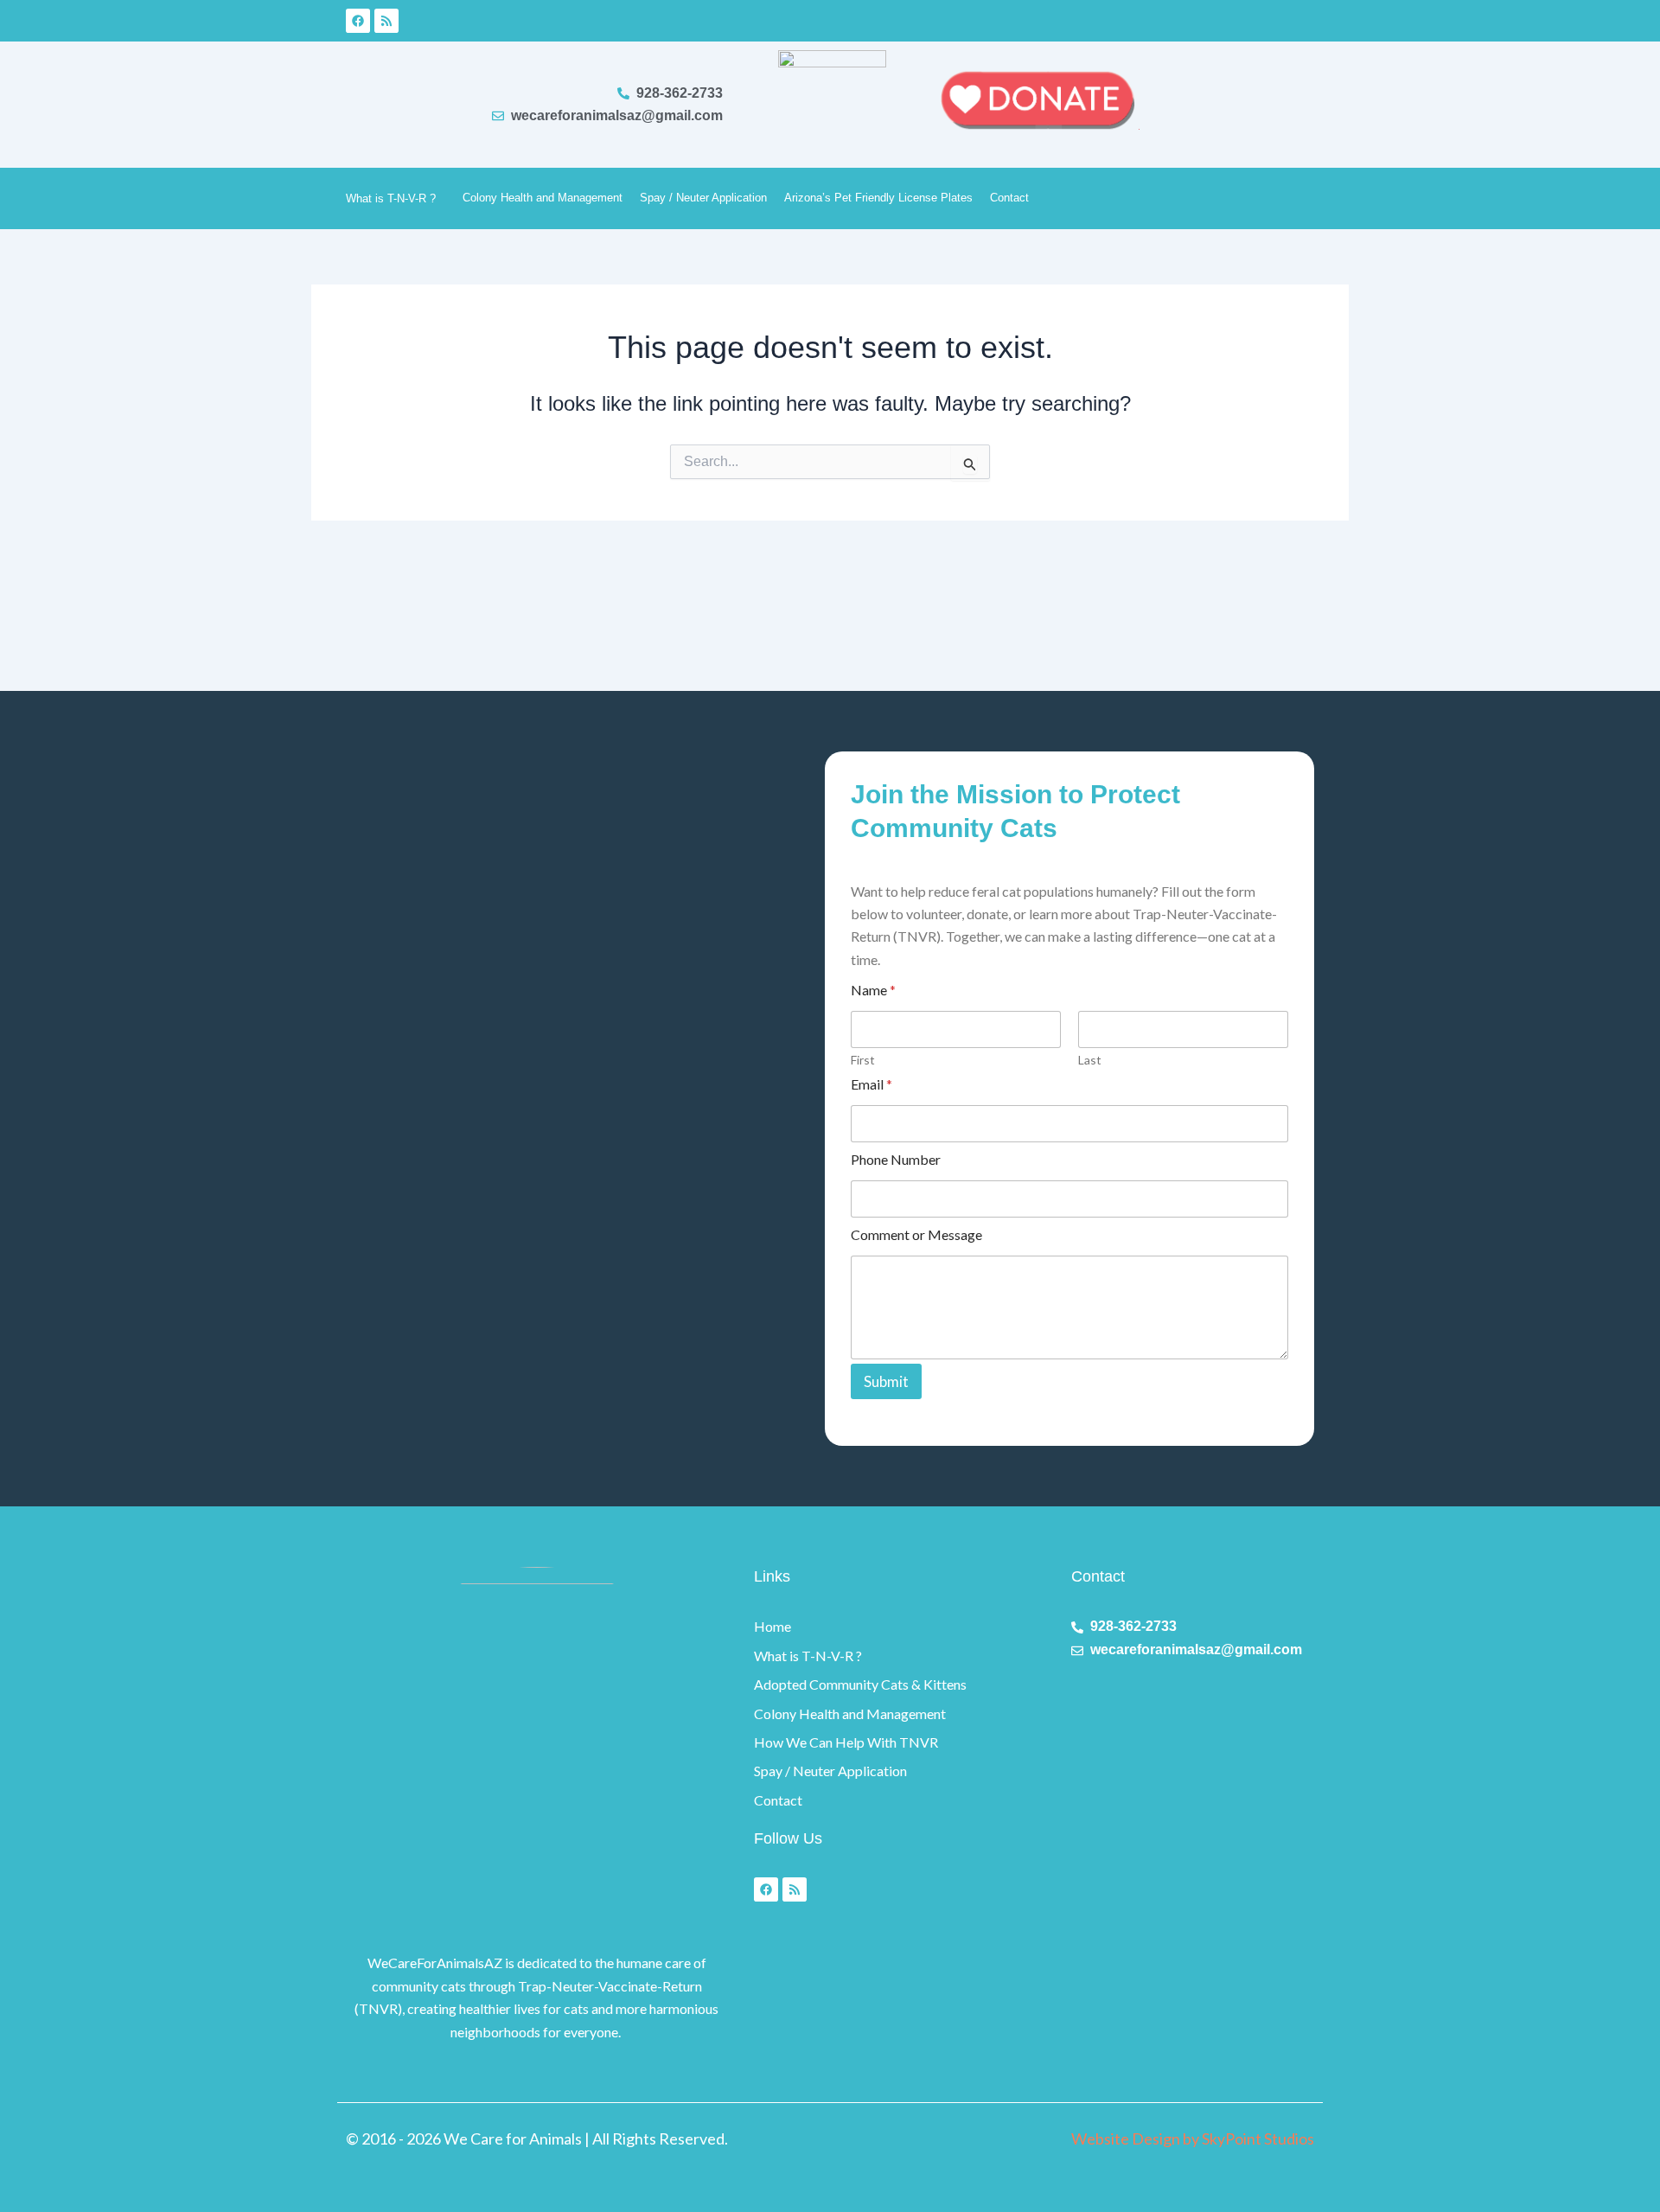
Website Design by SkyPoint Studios (1193, 2138)
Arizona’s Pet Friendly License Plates (878, 198)
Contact (1009, 198)
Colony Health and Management (543, 198)
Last (1090, 1060)
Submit (886, 1381)
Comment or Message (916, 1234)
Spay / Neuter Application (703, 198)
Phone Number (896, 1159)
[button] (443, 198)
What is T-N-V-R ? (391, 198)
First (863, 1060)
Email (871, 1084)
